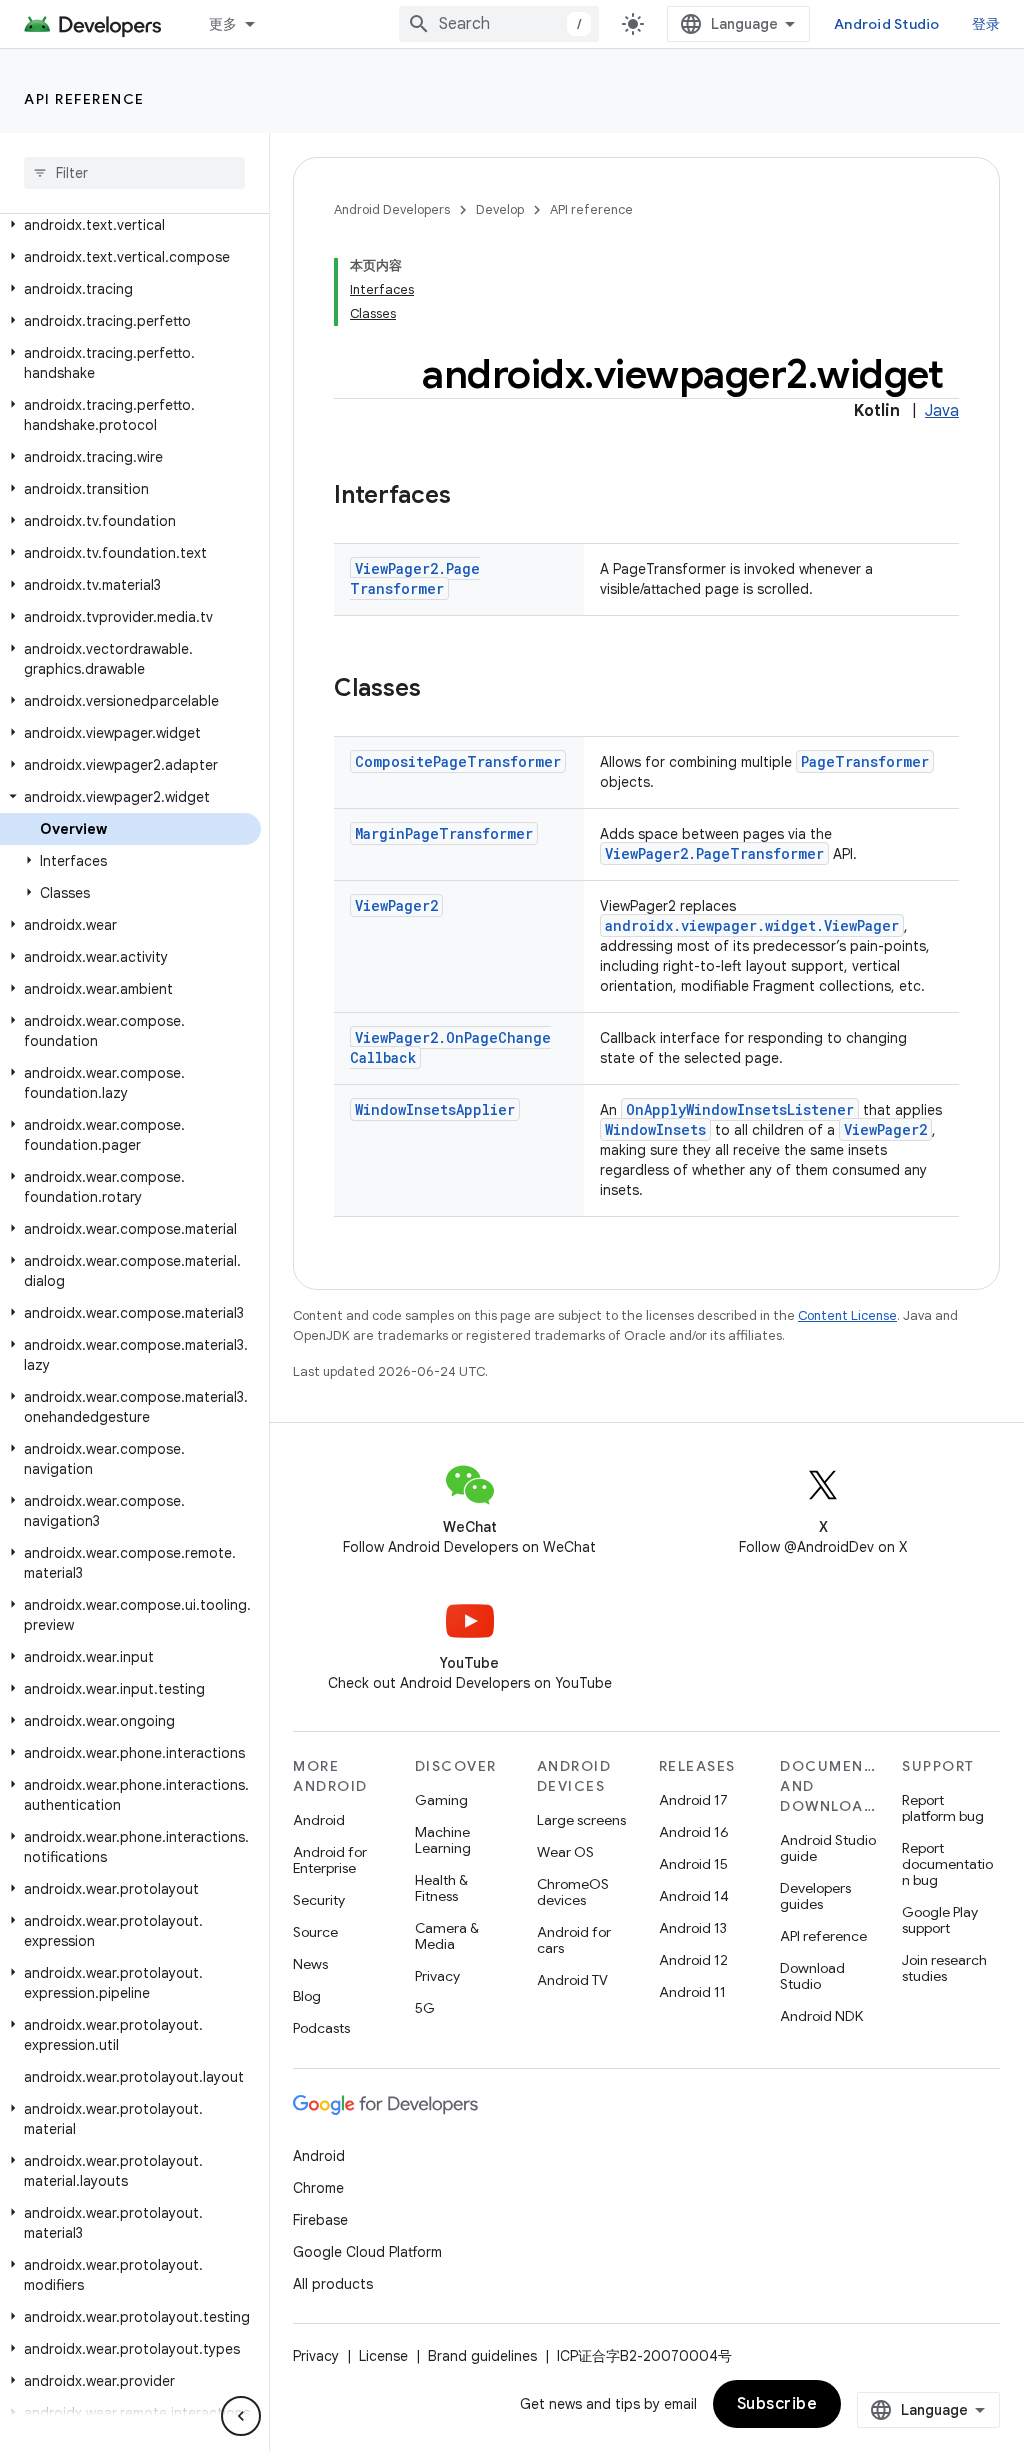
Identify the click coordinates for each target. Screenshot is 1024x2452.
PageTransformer (865, 761)
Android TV (572, 1980)
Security (319, 1900)
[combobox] (499, 24)
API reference (84, 99)
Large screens (581, 1820)
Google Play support (940, 1920)
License (383, 2356)
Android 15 (693, 1864)
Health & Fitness (441, 1888)
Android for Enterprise (330, 1860)
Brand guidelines (482, 2356)
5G (425, 2008)
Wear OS (565, 1852)
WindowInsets (655, 1129)
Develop (500, 209)
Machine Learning (443, 1840)
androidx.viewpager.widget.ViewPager (752, 925)
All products (333, 2284)
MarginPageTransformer (444, 833)
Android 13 (693, 1928)
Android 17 (693, 1800)
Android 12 (693, 1960)
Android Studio (887, 24)
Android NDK (821, 2016)
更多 (223, 24)
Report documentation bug (947, 1864)
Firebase (320, 2220)
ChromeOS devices (573, 1892)
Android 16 (694, 1832)
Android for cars (574, 1940)
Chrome (318, 2188)
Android (319, 1820)
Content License (847, 1315)
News (310, 1964)
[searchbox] (134, 173)
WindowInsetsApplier (435, 1109)
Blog (307, 1996)
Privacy (437, 1976)
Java (942, 411)
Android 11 (692, 1992)
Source (315, 1932)
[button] (130, 225)
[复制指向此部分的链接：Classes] (441, 690)
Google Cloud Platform (367, 2252)
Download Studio (812, 1976)
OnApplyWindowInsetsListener (740, 1109)
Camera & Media (447, 1936)
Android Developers (392, 209)
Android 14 (694, 1896)
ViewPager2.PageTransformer (415, 578)
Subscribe (777, 2404)
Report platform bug (943, 1808)
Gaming (441, 1800)
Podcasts (321, 2028)
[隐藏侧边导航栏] (241, 2416)
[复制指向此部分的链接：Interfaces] (471, 497)
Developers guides (815, 1896)
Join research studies (944, 1968)
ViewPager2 (396, 905)
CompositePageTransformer (458, 761)
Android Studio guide (828, 1848)
